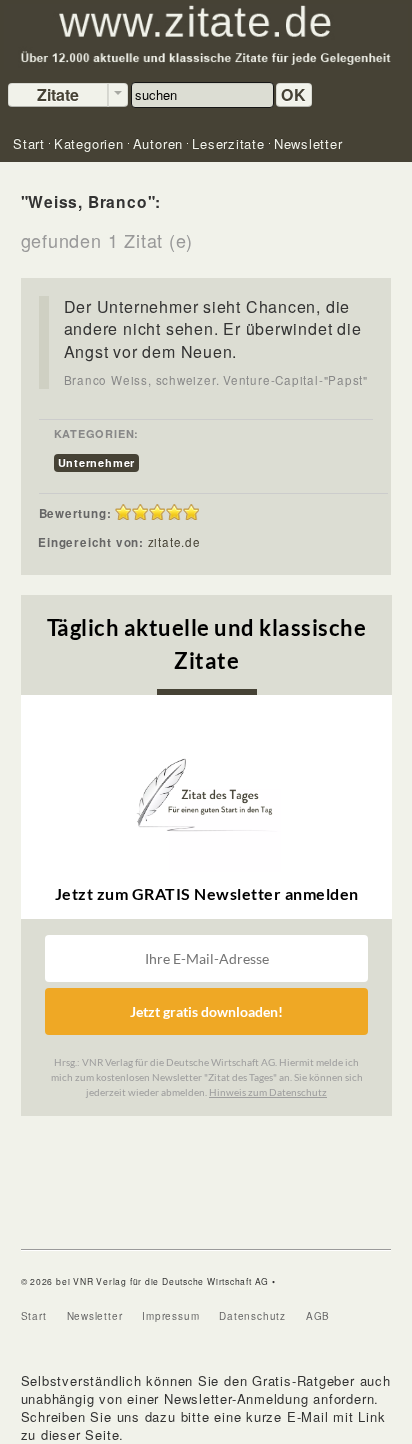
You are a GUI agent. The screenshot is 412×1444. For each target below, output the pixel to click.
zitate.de (174, 542)
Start (34, 1316)
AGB (318, 1316)
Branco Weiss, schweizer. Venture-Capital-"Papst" (216, 380)
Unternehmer (97, 462)
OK (294, 94)
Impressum (170, 1316)
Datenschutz (252, 1316)
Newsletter (95, 1316)
